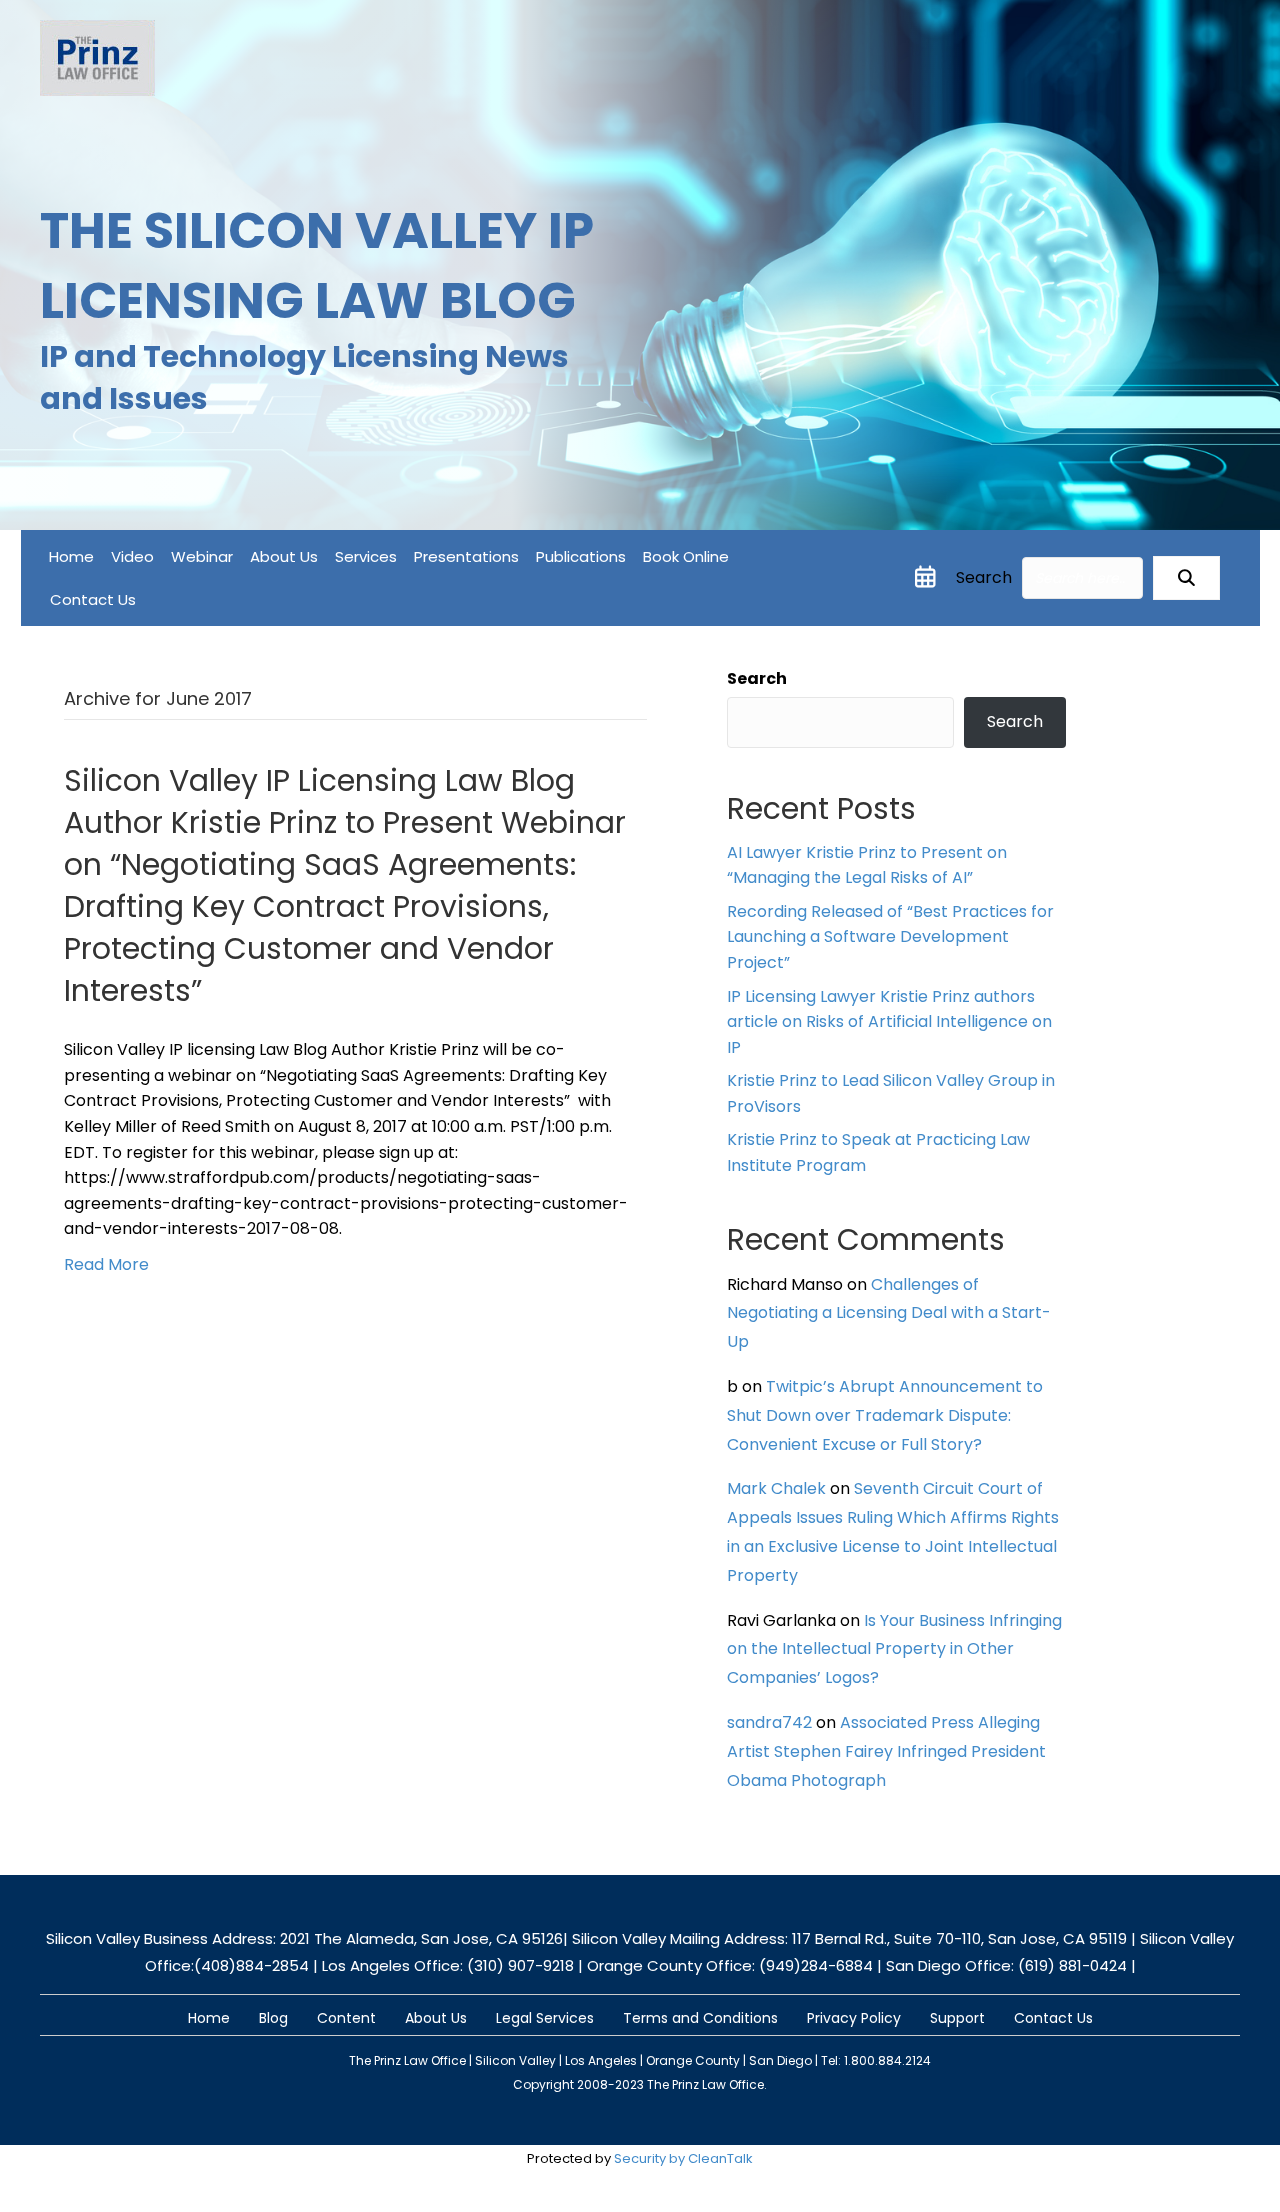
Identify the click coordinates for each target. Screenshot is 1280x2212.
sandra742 (769, 1722)
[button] (1186, 578)
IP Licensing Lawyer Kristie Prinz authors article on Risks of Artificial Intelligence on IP (889, 1022)
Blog (273, 2018)
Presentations (466, 556)
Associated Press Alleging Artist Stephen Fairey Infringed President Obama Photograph (886, 1751)
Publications (581, 556)
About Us (284, 556)
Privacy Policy (854, 2018)
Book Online (686, 556)
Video (132, 556)
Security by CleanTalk (683, 2158)
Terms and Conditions (700, 2018)
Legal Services (545, 2018)
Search (984, 577)
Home (71, 556)
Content (346, 2018)
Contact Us (93, 599)
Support (957, 2018)
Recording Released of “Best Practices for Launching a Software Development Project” (890, 937)
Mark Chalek (776, 1488)
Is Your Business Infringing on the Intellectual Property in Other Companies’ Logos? (894, 1649)
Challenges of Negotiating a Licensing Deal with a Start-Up (889, 1313)
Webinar (202, 556)
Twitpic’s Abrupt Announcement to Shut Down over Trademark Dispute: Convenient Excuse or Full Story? (885, 1415)
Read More (106, 1264)
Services (366, 556)
